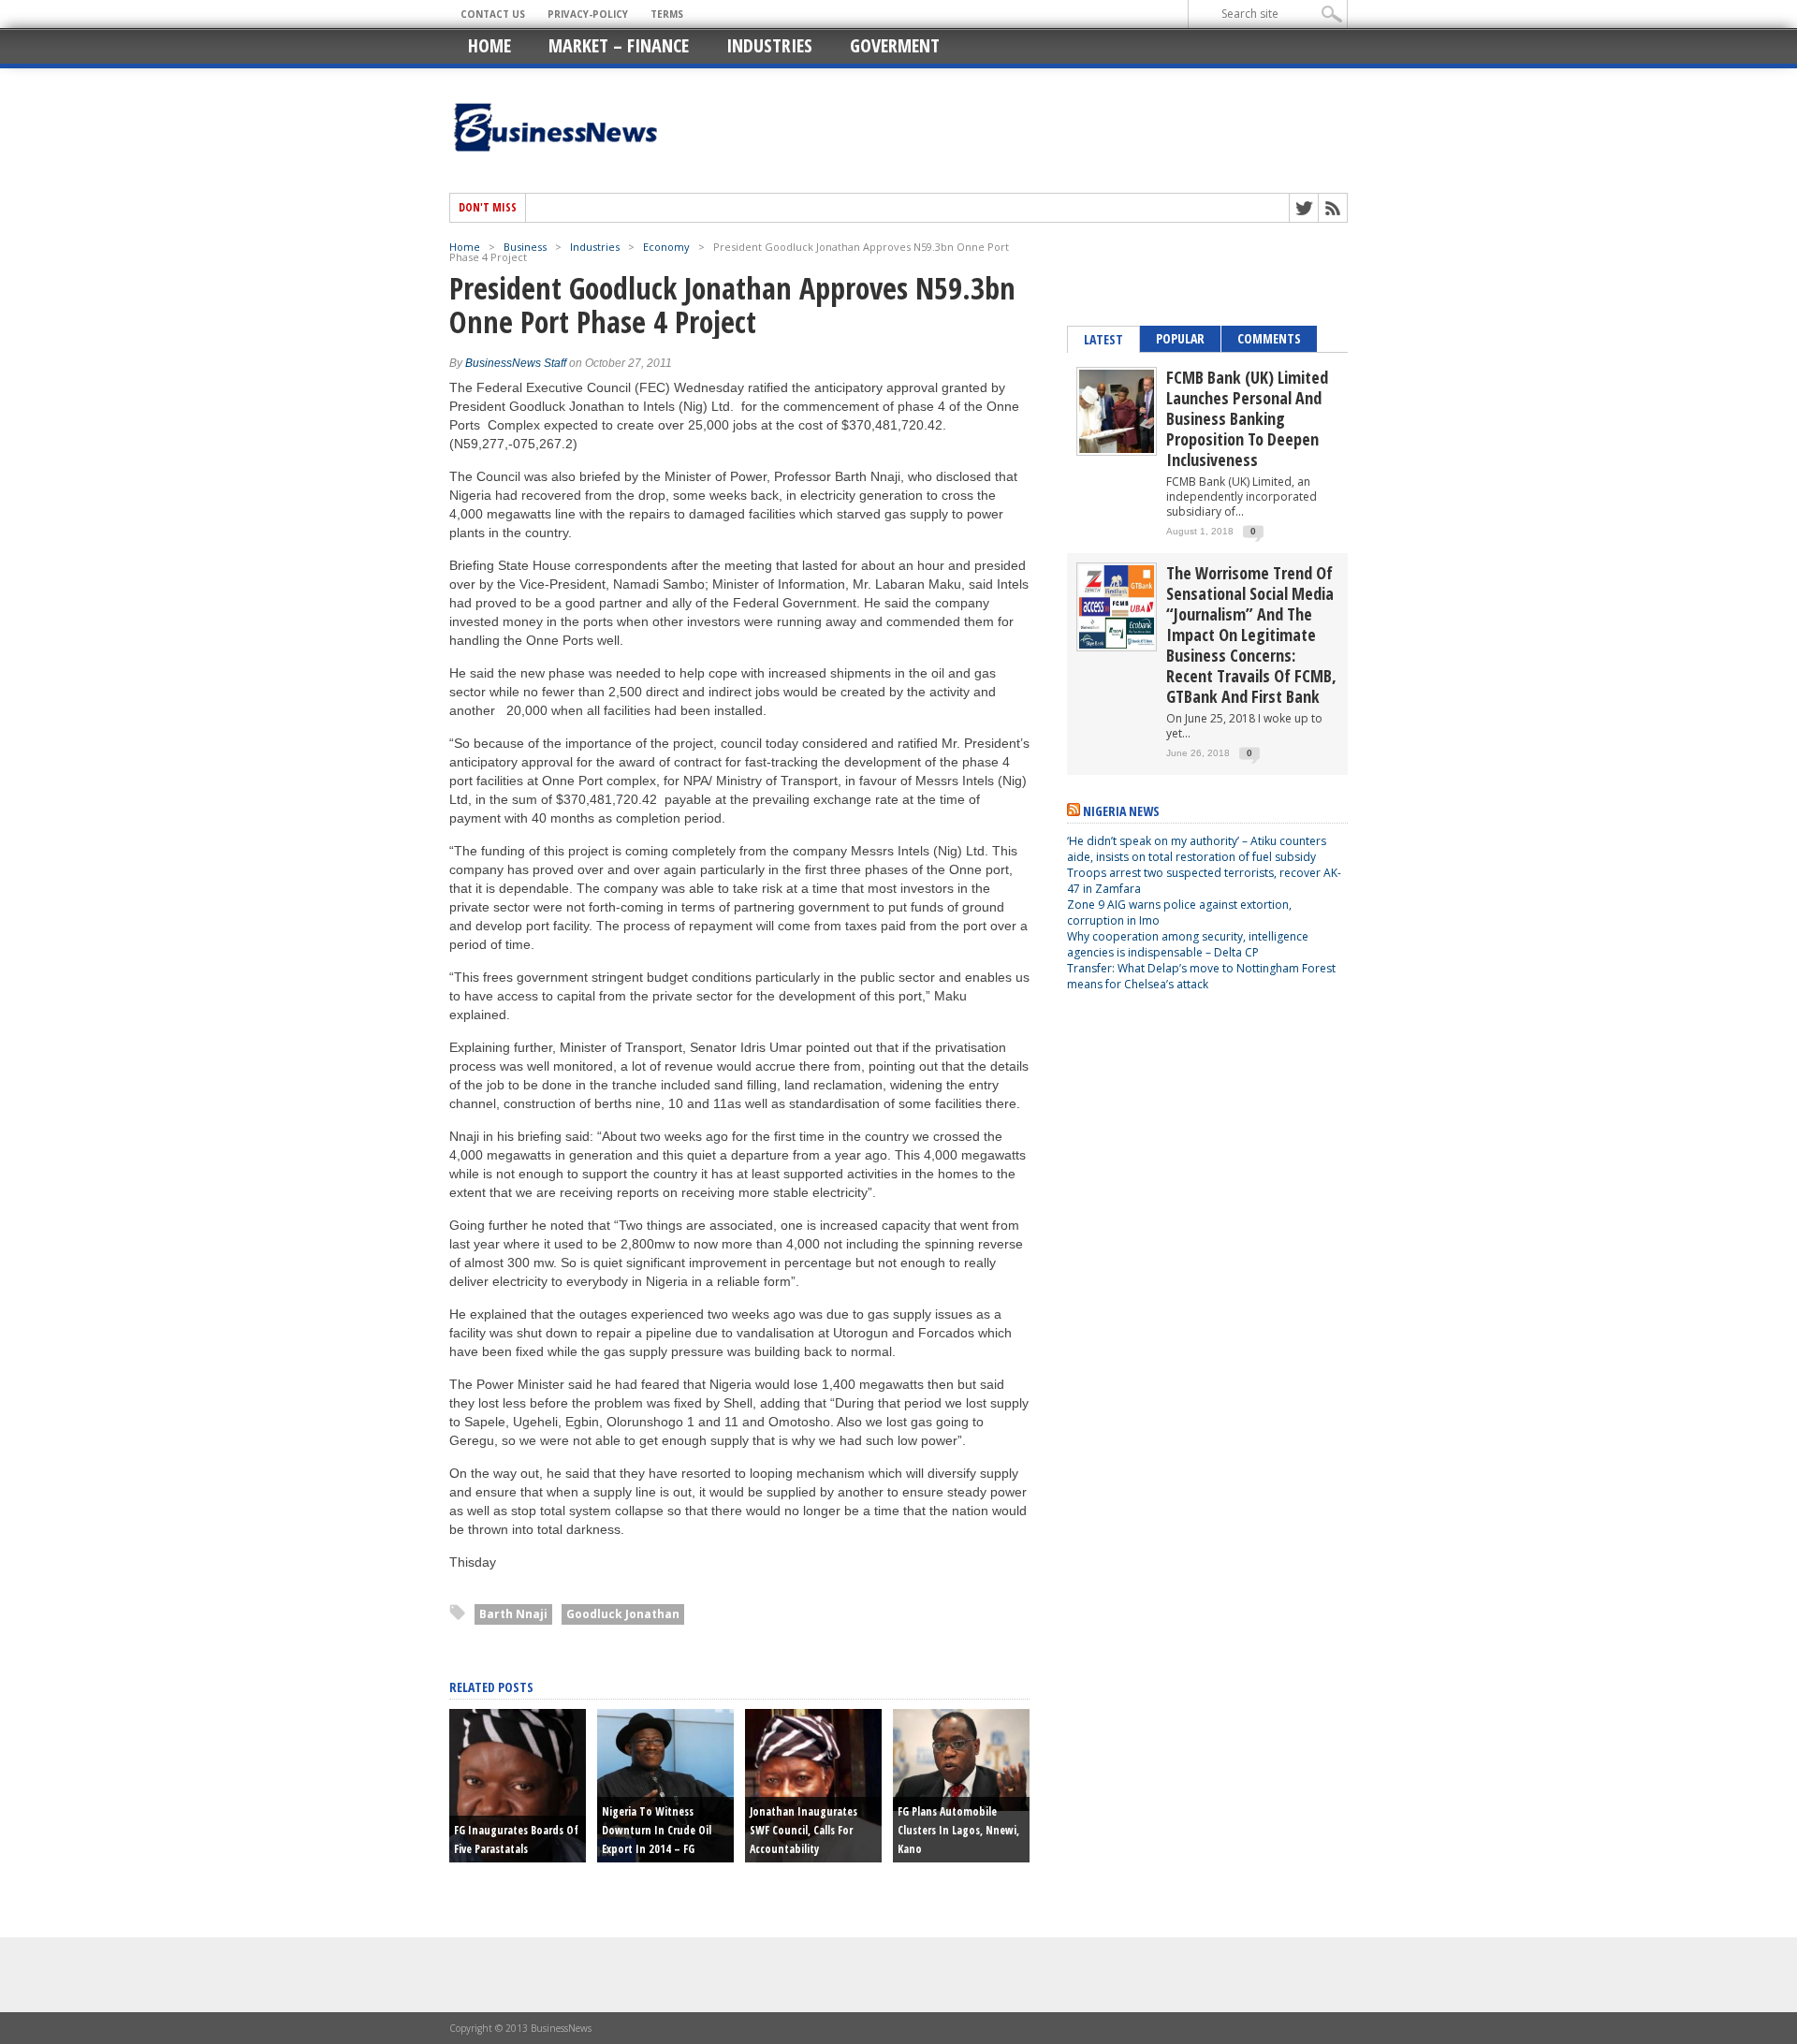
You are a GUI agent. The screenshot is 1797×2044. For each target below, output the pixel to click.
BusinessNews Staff (516, 363)
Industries (769, 45)
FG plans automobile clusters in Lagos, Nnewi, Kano (958, 1830)
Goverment (895, 45)
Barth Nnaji (513, 1614)
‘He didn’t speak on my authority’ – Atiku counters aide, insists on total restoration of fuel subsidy (1197, 849)
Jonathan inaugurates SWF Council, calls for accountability (804, 1830)
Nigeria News (1121, 811)
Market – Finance (619, 45)
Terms (667, 14)
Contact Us (493, 14)
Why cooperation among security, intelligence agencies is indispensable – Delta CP (1188, 944)
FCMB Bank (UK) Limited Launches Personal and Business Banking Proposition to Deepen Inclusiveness (1247, 418)
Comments (1269, 338)
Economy (666, 247)
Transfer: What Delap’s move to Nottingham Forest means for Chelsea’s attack (1201, 976)
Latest (1103, 339)
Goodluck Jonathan (623, 1614)
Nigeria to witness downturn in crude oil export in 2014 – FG (657, 1830)
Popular (1180, 338)
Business (525, 247)
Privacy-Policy (588, 14)
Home (489, 45)
